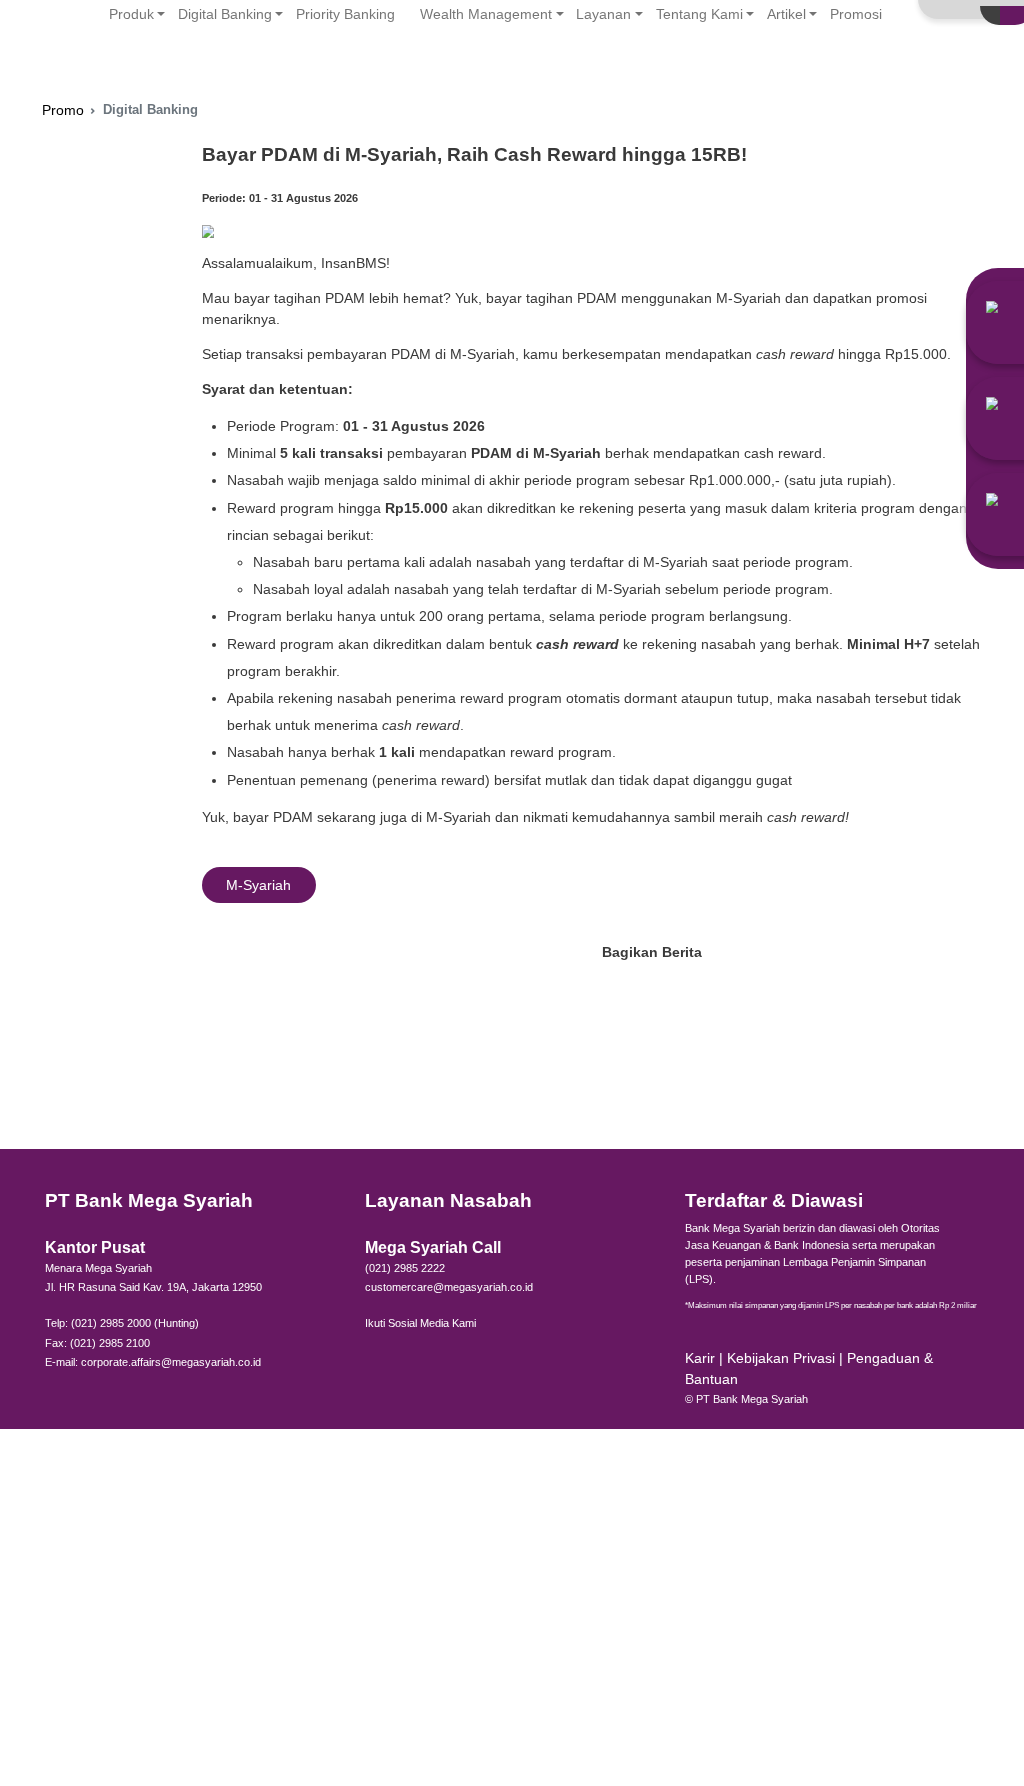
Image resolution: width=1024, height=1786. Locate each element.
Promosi (856, 14)
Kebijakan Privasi (783, 1358)
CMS (1001, 35)
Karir (700, 1358)
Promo (63, 110)
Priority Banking (345, 14)
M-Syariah (258, 885)
